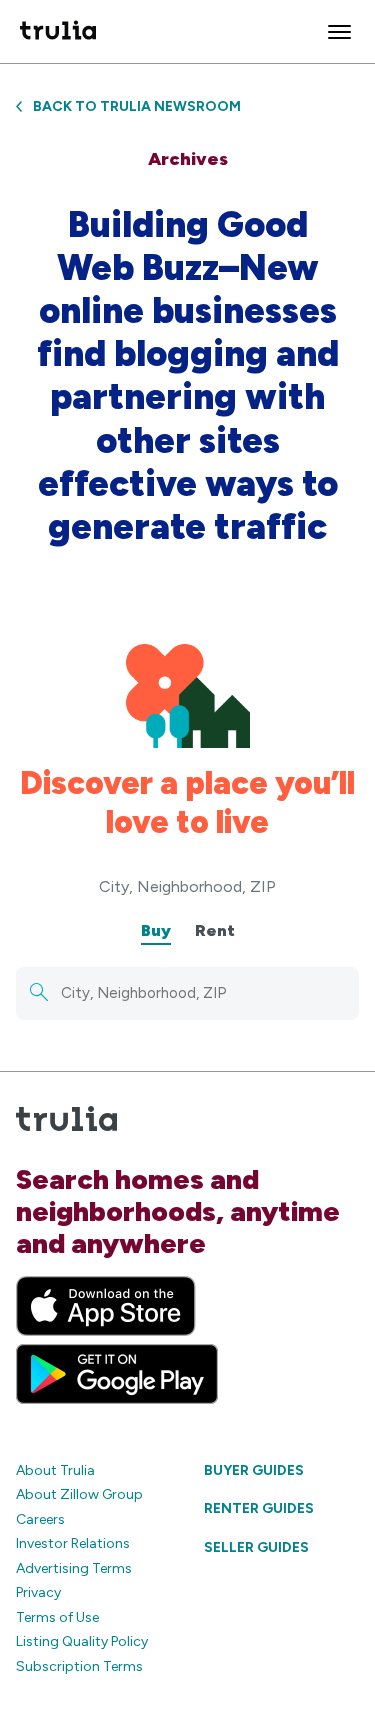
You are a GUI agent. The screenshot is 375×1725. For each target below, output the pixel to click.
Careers (40, 1519)
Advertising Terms (74, 1568)
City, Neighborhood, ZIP (187, 886)
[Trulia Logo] (58, 31)
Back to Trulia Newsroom (137, 106)
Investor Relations (73, 1543)
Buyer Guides (254, 1470)
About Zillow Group (79, 1494)
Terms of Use (57, 1617)
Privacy (38, 1592)
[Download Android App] (117, 1374)
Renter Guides (259, 1508)
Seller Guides (256, 1547)
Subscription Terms (79, 1666)
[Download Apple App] (106, 1306)
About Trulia (55, 1470)
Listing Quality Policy (82, 1641)
